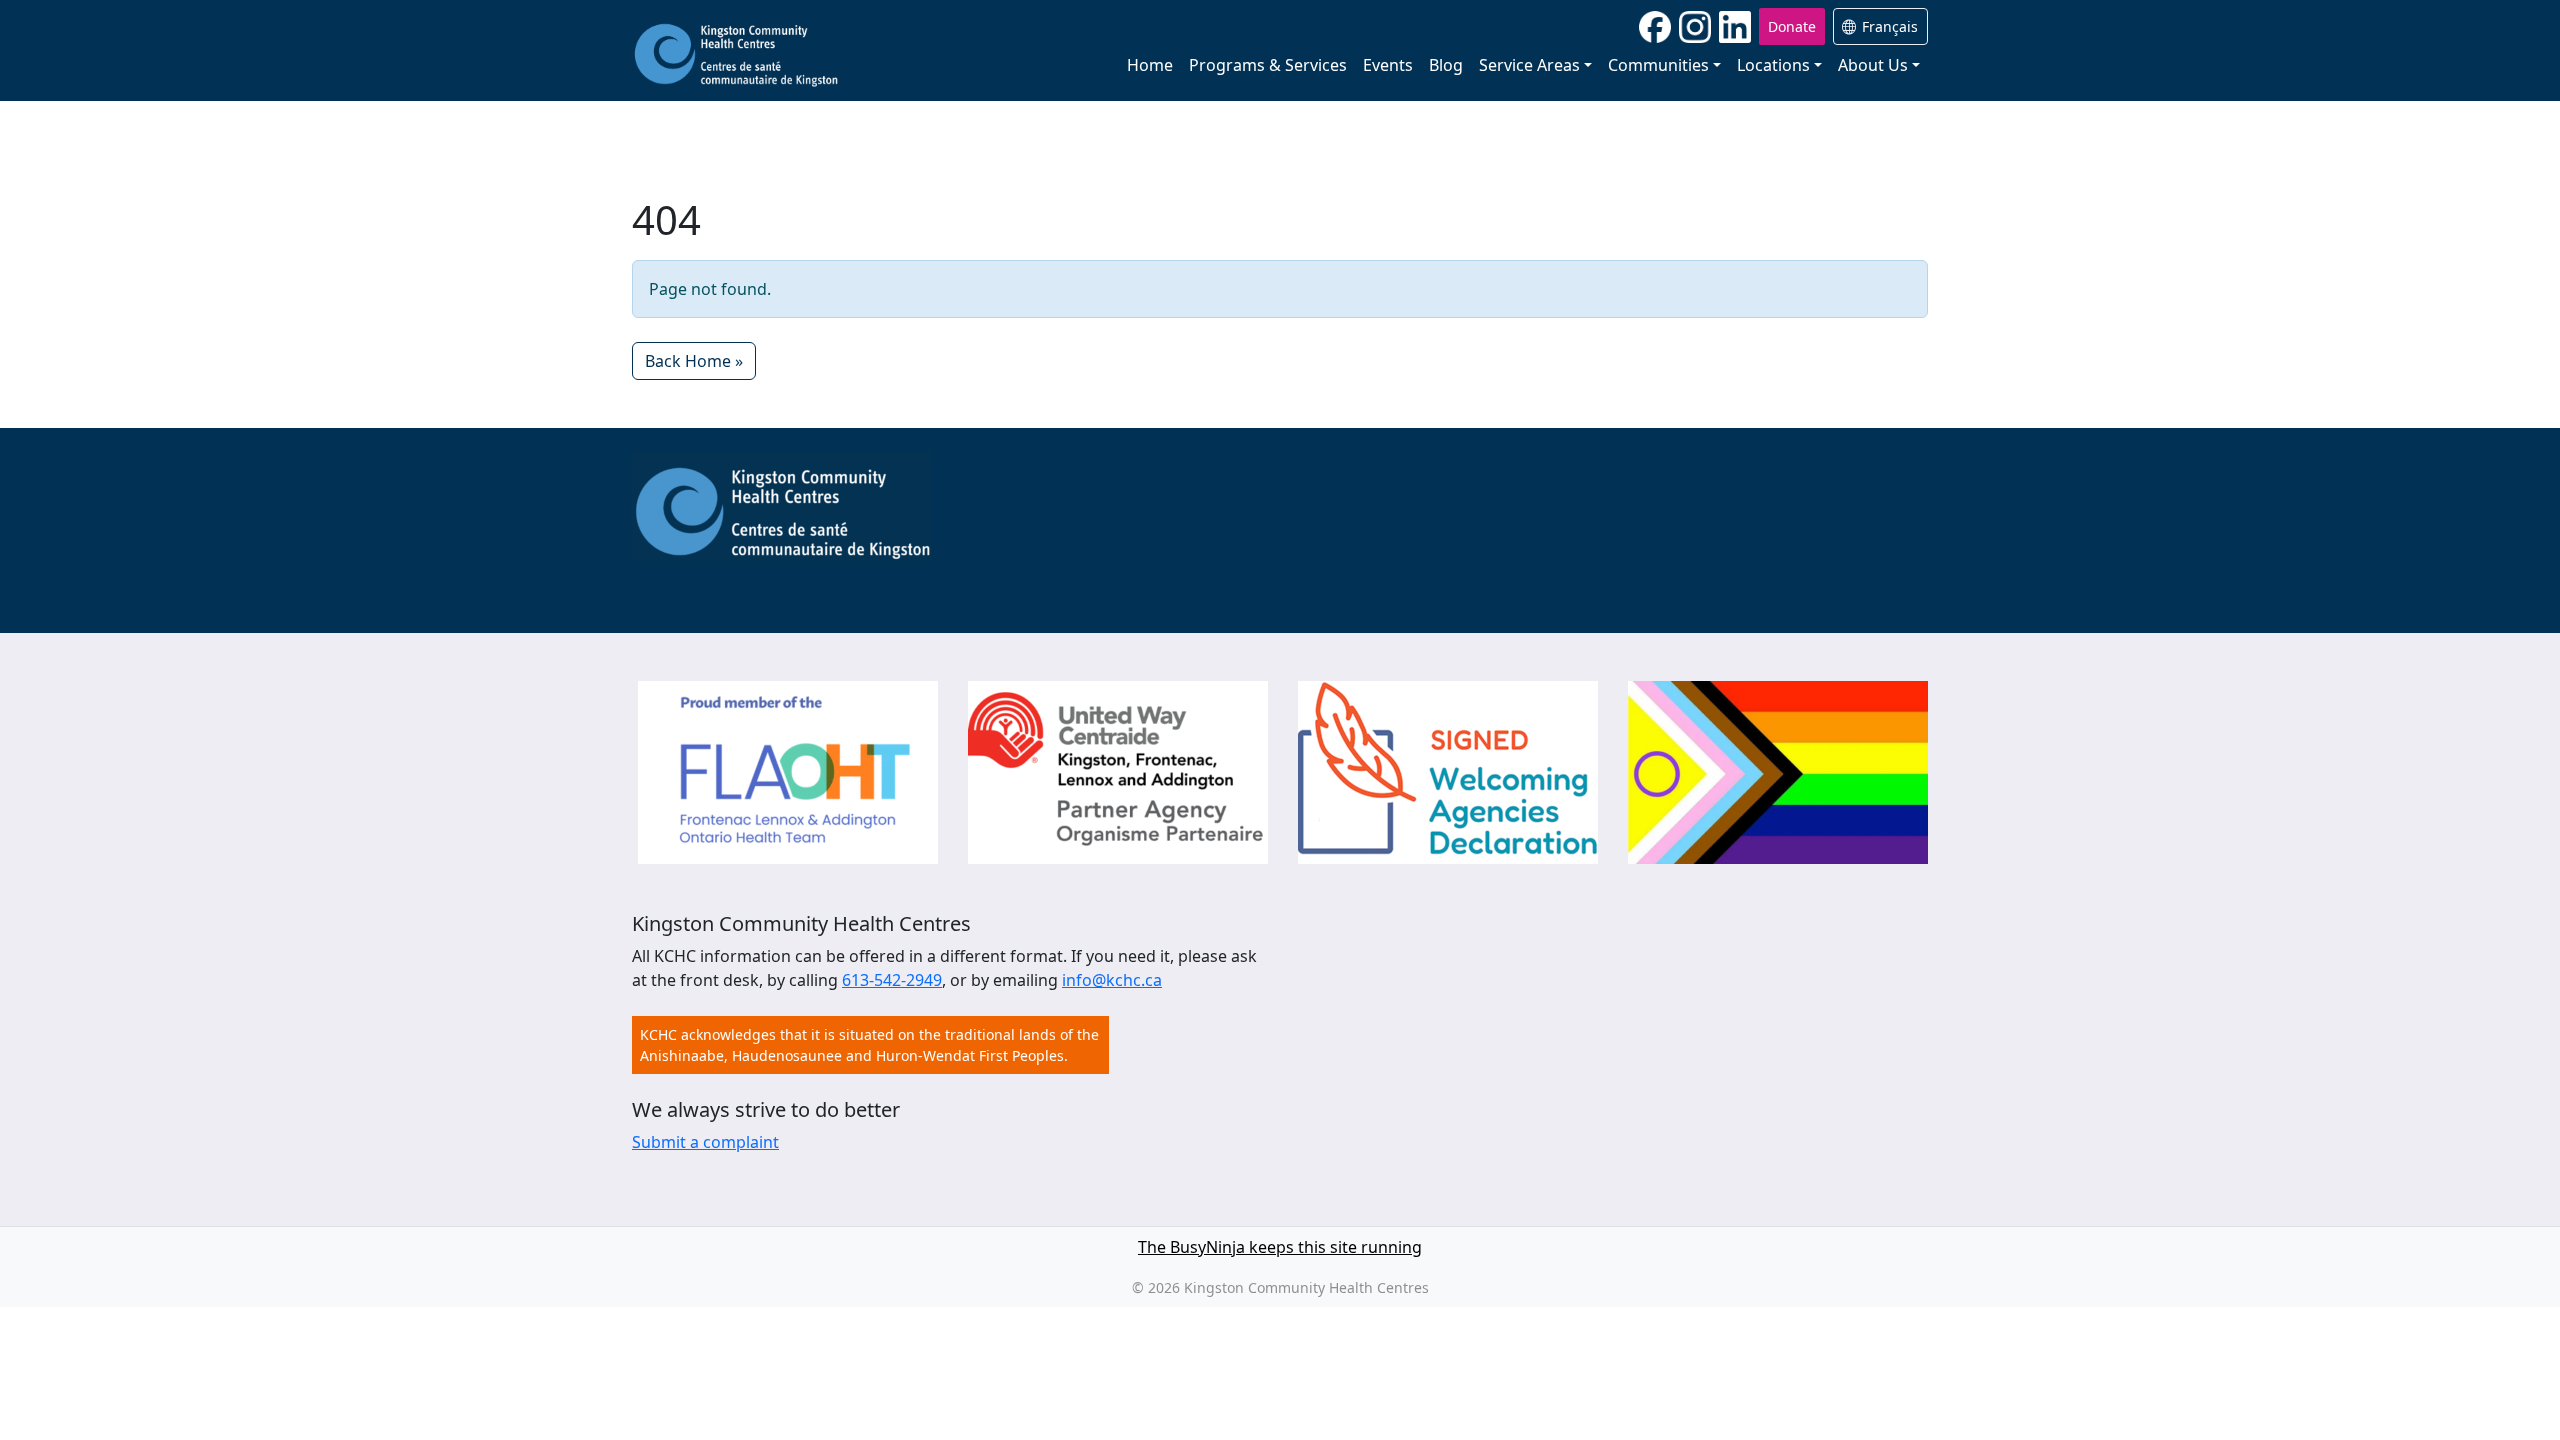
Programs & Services (1268, 65)
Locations (1773, 65)
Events (1388, 65)
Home (1150, 65)
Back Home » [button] (694, 361)
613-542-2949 (892, 980)
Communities (1658, 65)
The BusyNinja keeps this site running (1280, 1247)
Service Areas (1529, 65)
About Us (1873, 65)
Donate (1792, 26)
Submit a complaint (705, 1142)
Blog (1446, 65)
